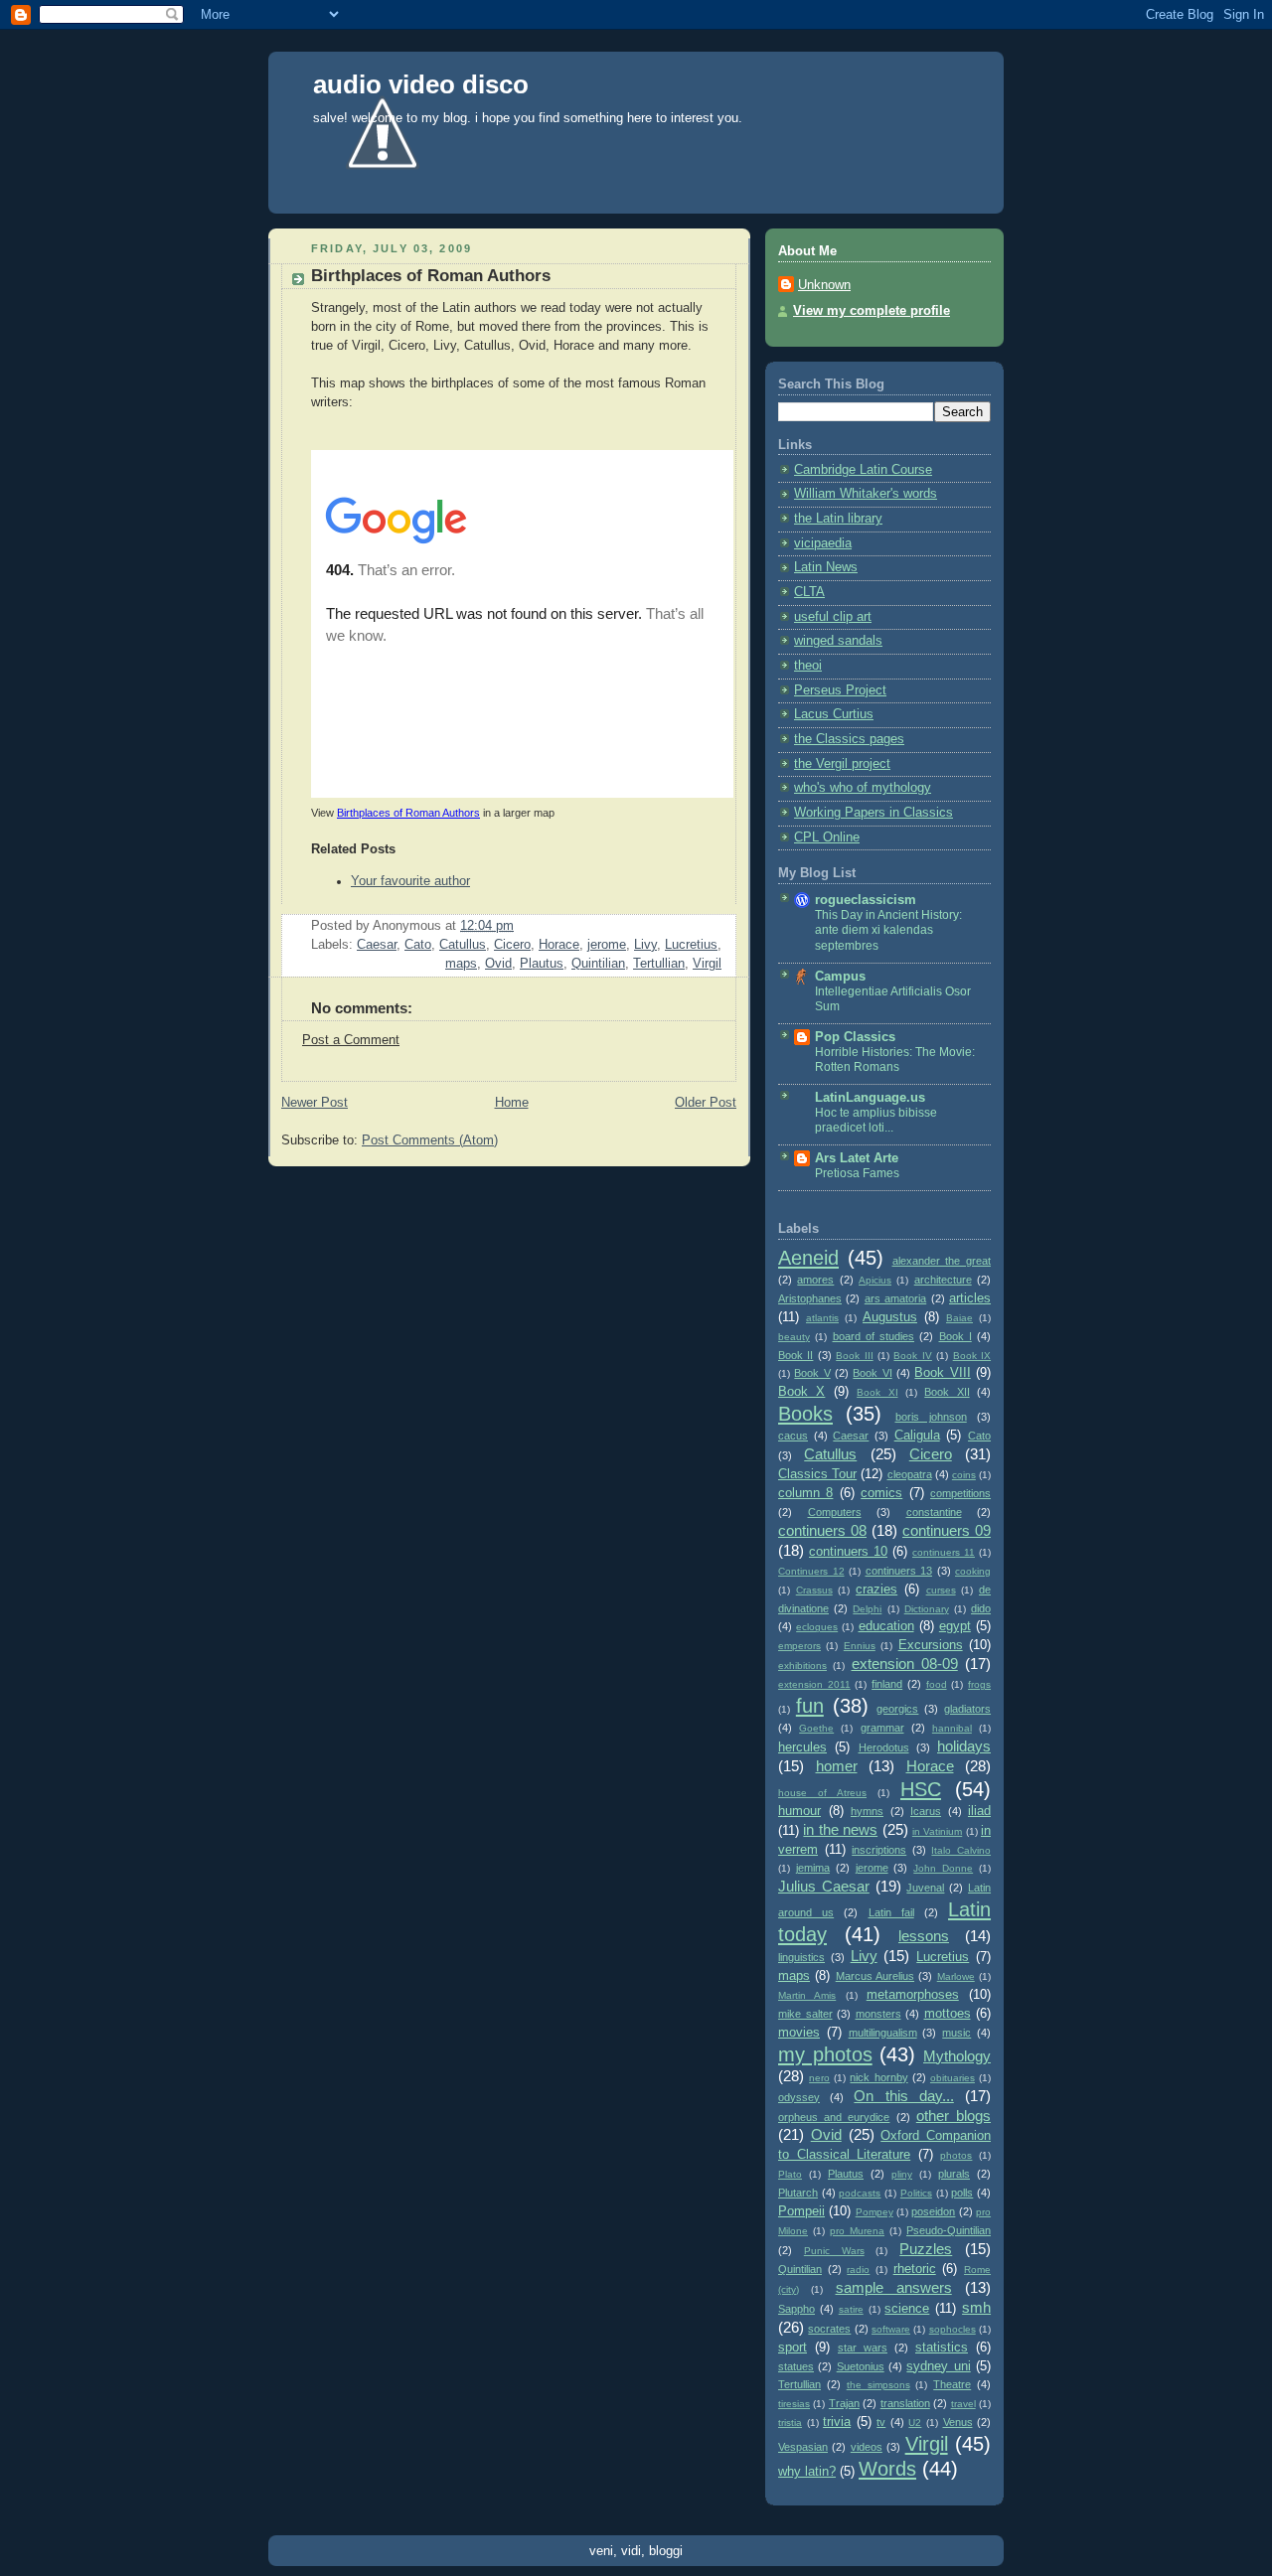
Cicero (512, 945)
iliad (979, 1811)
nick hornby (878, 2077)
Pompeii (801, 2211)
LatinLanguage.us (870, 1098)
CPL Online (827, 837)
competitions (960, 1493)
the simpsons (878, 2385)
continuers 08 (822, 1530)
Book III (854, 1356)
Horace (559, 945)
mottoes (948, 2014)
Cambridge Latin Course (863, 470)
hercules (802, 1747)
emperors (799, 1646)
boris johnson (931, 1417)
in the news (840, 1829)
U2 (915, 2423)
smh (976, 2307)
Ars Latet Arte (857, 1158)
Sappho (796, 2309)
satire (851, 2309)
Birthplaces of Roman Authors (408, 813)
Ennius (860, 1646)
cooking (973, 1571)
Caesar (377, 945)
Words (887, 2469)
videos (867, 2447)
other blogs (954, 2116)
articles (970, 1298)
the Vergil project (842, 764)
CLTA (809, 592)
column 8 (805, 1493)
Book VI (872, 1373)
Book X (801, 1392)
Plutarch (798, 2193)
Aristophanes (810, 1298)
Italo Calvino (961, 1850)
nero (819, 2078)
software (891, 2329)
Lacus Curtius (834, 714)
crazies (876, 1590)
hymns (867, 1811)
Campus (840, 977)
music (956, 2033)
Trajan (844, 2403)
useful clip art (833, 617)
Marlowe (956, 1976)
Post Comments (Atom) (430, 1140)
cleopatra (910, 1474)
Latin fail (891, 1912)
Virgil (707, 964)
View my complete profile (872, 311)
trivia (837, 2422)
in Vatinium (937, 1831)
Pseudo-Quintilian (949, 2230)
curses (941, 1590)
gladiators (967, 1709)
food (937, 1684)
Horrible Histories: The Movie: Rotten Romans (895, 1060)
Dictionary (927, 1609)
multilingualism (883, 2033)
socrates (829, 2329)
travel (963, 2404)
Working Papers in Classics (874, 813)
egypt (955, 1626)
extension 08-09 (905, 1664)
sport (793, 2348)
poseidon (933, 2211)
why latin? (807, 2472)
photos (956, 2155)
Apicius (875, 1280)
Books (805, 1414)
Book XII (947, 1392)
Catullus (463, 945)
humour (799, 1811)
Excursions (931, 1645)
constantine (934, 1512)
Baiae (959, 1318)
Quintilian (598, 964)
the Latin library (838, 519)
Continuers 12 (811, 1571)
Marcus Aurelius (875, 1976)
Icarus (926, 1811)
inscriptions (879, 1850)
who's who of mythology (863, 788)
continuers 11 (944, 1552)
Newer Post (315, 1103)
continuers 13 (899, 1571)
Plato (790, 2174)
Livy (645, 945)
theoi (808, 666)
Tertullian (659, 964)
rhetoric (915, 2269)
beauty (794, 1337)
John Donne (943, 1868)
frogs (979, 1684)
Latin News (826, 567)
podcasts (860, 2193)
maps (461, 964)
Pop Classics (855, 1037)
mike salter (805, 2014)
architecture (943, 1280)
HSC (921, 1789)
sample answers (894, 2287)
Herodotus (884, 1747)
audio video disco (421, 84)
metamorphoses (913, 1995)
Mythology (957, 2056)
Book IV (912, 1356)
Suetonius (861, 2366)
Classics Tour (817, 1474)
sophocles (953, 2329)
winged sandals (838, 641)
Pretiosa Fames (857, 1173)
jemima (813, 1868)
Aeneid (808, 1258)
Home (512, 1103)
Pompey (874, 2212)
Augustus (890, 1317)
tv (881, 2422)
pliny (902, 2174)
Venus (958, 2422)
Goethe (816, 1728)
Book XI (877, 1392)
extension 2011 (814, 1684)
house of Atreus (822, 1793)
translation (905, 2403)
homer (837, 1766)
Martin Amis (807, 1995)
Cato (418, 945)
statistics (942, 2348)
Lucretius (691, 945)
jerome (607, 945)
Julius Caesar (824, 1886)
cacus (793, 1436)
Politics (916, 2193)
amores (815, 1280)
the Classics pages (849, 739)
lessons (924, 1936)
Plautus (542, 964)
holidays (964, 1746)
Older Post (706, 1103)
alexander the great (942, 1261)
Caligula (917, 1436)
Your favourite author (410, 881)
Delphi (867, 1609)
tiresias (794, 2404)
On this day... (903, 2096)
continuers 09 (947, 1530)
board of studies (874, 1336)
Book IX (972, 1356)
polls (962, 2193)
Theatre (952, 2384)
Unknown (824, 285)
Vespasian (803, 2447)
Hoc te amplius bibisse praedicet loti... (876, 1121)
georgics (897, 1709)
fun (810, 1706)
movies (799, 2033)
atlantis (822, 1318)
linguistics (801, 1957)
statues (796, 2366)
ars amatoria (895, 1298)
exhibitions (802, 1666)
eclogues (817, 1627)
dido (981, 1608)
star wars (863, 2348)
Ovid (498, 964)
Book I (955, 1336)
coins (964, 1475)
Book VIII (942, 1373)
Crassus (814, 1590)
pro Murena (857, 2231)
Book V (812, 1373)
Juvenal (925, 1888)
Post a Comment (351, 1040)
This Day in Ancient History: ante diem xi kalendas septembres (888, 930)
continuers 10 (848, 1552)
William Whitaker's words (866, 494)
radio (858, 2270)
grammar (882, 1728)
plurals (954, 2174)
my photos (825, 2054)
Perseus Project (840, 690)
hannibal (952, 1728)
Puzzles (926, 2249)
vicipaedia (823, 543)
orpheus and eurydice (834, 2117)
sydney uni (938, 2366)
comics (881, 1493)
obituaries (953, 2078)
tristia (790, 2423)
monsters (878, 2014)
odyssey (799, 2097)
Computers (835, 1512)
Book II (795, 1355)
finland (887, 1684)
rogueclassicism (866, 900)
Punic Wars (834, 2251)
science (907, 2309)
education (886, 1626)
